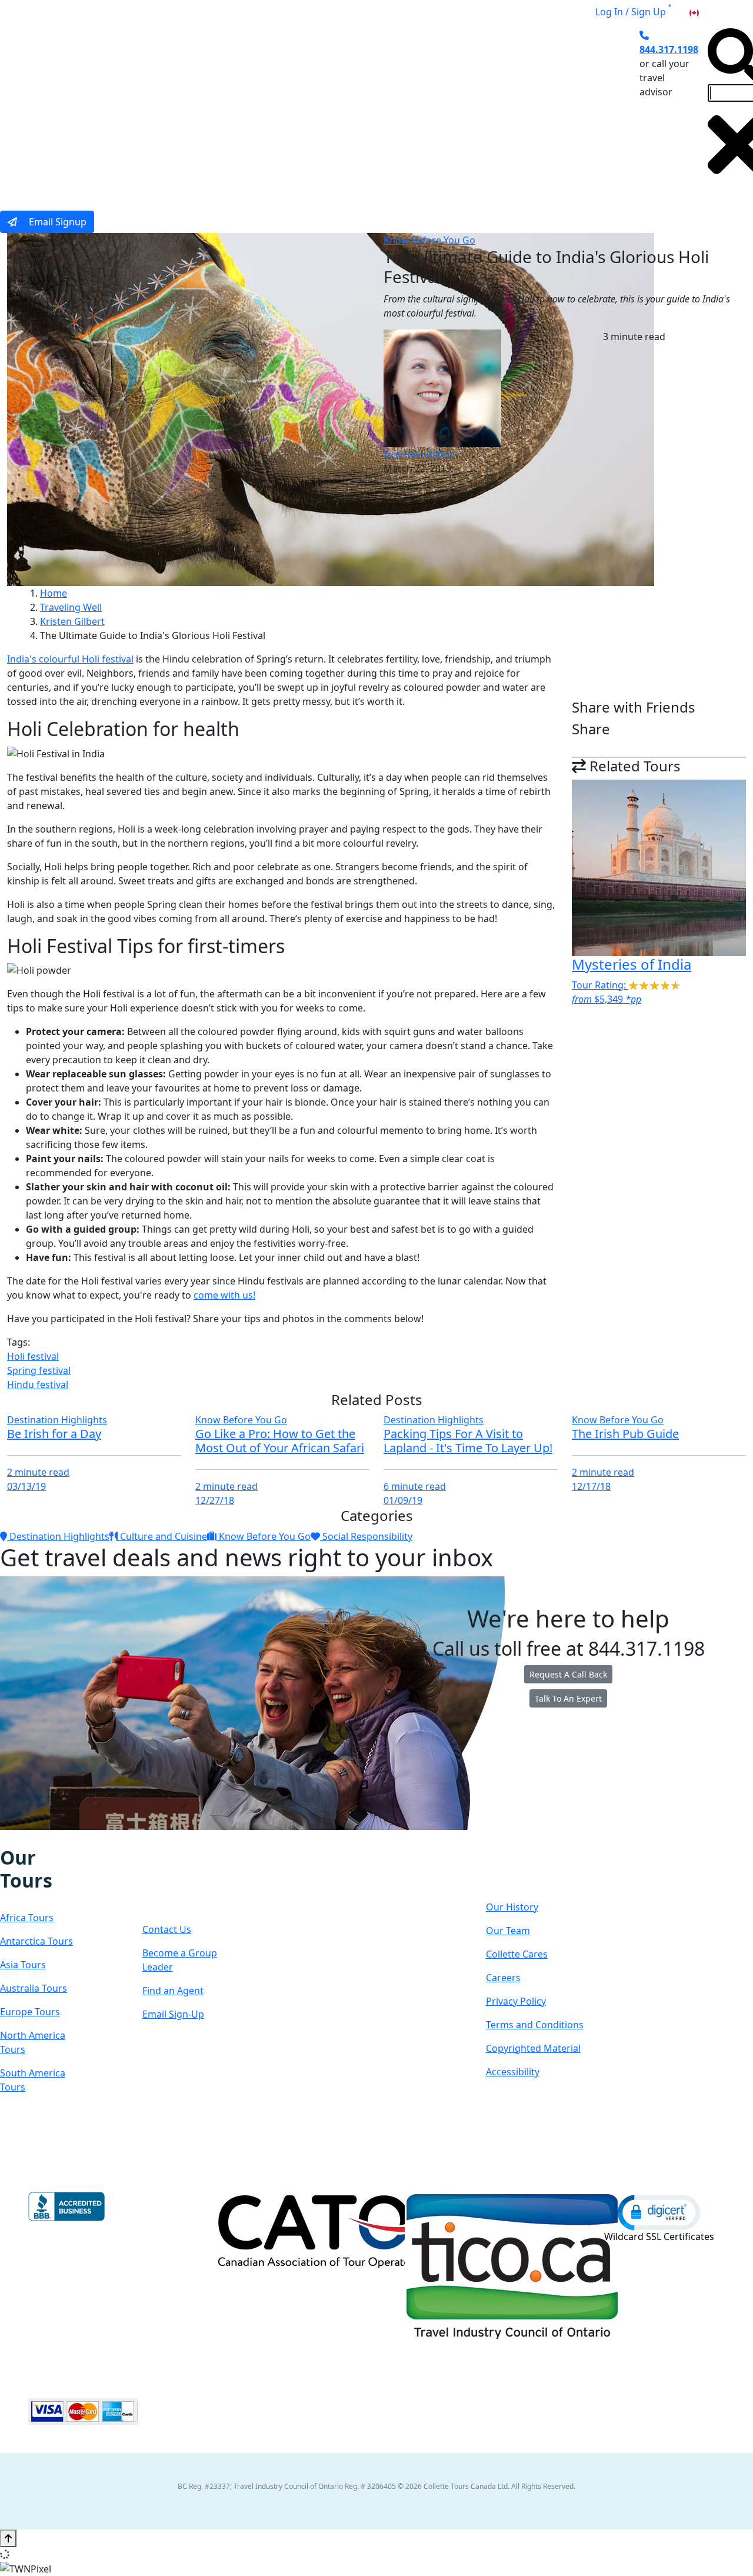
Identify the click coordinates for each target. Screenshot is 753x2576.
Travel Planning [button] (539, 108)
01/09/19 (403, 1500)
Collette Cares (517, 1954)
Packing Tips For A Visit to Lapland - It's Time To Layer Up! (468, 1441)
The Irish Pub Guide (625, 1434)
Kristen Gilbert (72, 621)
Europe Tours (30, 2012)
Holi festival (33, 1356)
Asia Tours (23, 1965)
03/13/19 (26, 1486)
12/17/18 (591, 1486)
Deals (404, 108)
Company (528, 1869)
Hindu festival (38, 1384)
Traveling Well (71, 607)
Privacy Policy (516, 2001)
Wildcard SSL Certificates (659, 2236)
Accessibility (513, 2072)
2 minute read (38, 1472)
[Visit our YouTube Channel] (66, 1838)
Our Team (508, 1931)
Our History (512, 1907)
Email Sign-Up (173, 2014)
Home (54, 593)
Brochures (461, 108)
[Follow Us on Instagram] (18, 1838)
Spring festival (39, 1370)
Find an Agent (173, 1991)
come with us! (224, 1295)
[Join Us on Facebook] (6, 1838)
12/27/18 (215, 1500)
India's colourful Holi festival (70, 659)
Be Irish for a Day (54, 1434)
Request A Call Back (568, 1674)
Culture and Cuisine (162, 1536)
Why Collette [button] (331, 108)
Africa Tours (27, 1918)
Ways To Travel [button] (237, 108)
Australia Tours (34, 1988)
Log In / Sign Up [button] (631, 12)
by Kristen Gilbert (419, 454)
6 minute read (415, 1486)
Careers (503, 1978)
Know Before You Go (429, 240)
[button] (659, 2212)
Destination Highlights (57, 1420)
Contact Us (167, 1929)
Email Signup (56, 222)
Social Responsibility (366, 1536)
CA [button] (707, 12)
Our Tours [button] (149, 108)
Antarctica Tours (36, 1941)
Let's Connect (179, 1880)
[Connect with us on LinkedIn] (42, 1838)
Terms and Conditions (535, 2025)
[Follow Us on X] (29, 1838)
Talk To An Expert (568, 1698)
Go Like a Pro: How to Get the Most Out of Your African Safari (280, 1441)
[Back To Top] (8, 2538)
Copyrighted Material (533, 2048)
